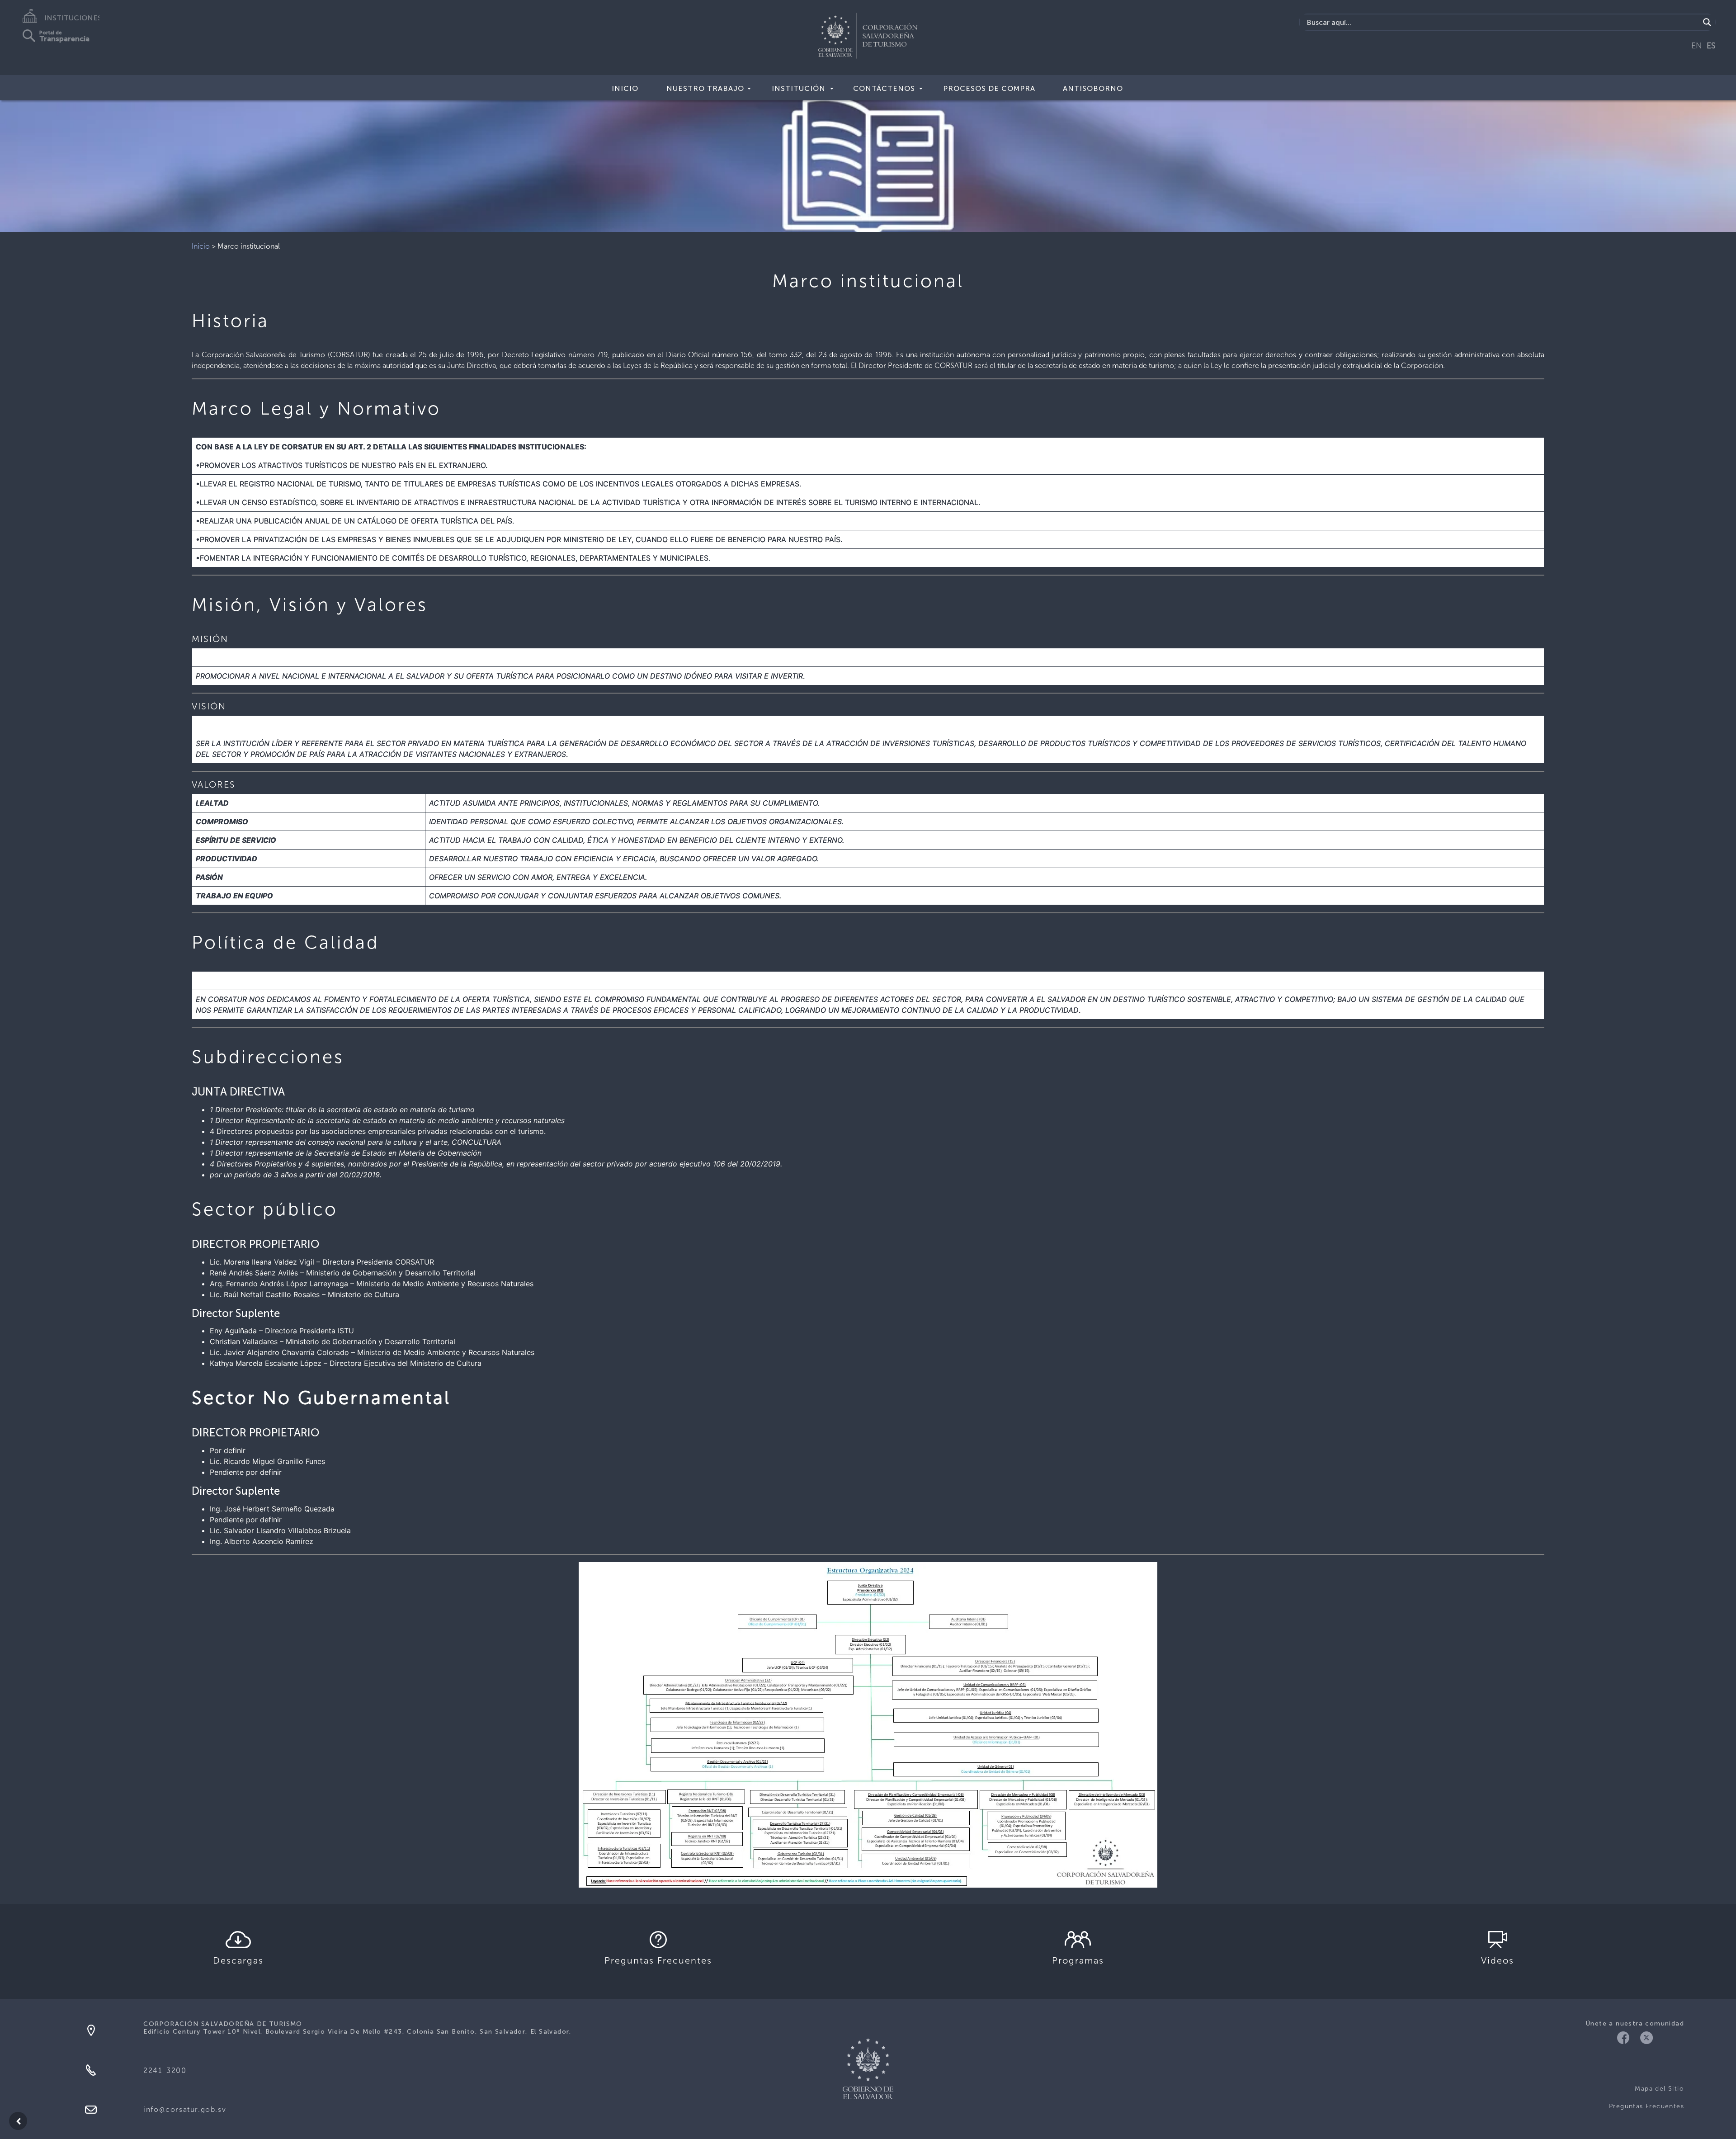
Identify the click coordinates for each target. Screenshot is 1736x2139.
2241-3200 (165, 2071)
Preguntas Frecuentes (1646, 2106)
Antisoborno (1093, 88)
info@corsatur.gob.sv (185, 2109)
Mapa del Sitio (1659, 2089)
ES (1711, 46)
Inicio (625, 88)
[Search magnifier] (1707, 22)
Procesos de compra (989, 88)
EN (1697, 46)
